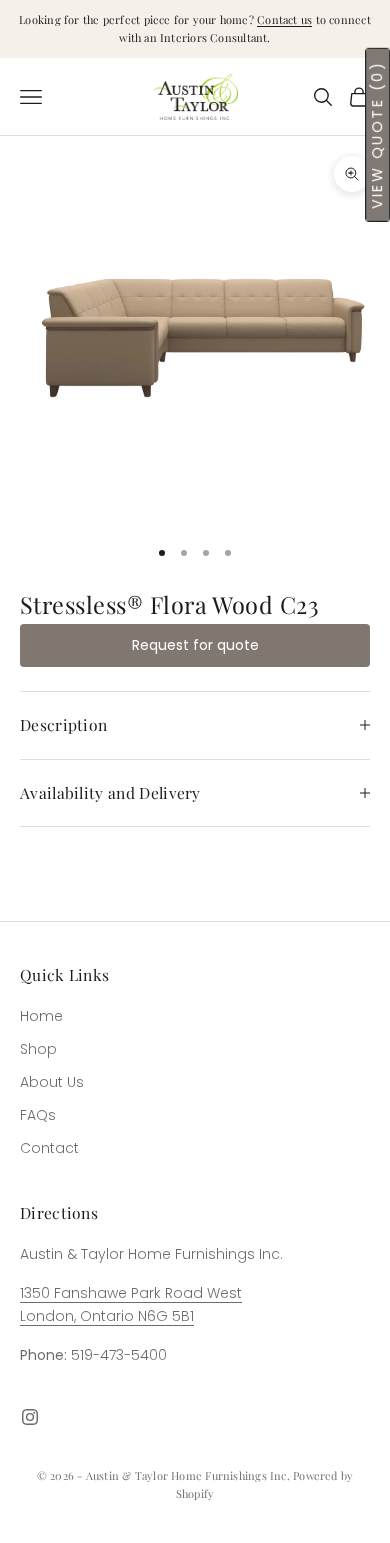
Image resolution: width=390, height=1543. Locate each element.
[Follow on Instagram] (30, 1417)
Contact (49, 1148)
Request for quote (195, 645)
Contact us (284, 19)
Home (41, 1016)
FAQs (38, 1115)
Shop (38, 1049)
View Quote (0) (377, 135)
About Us (52, 1082)
